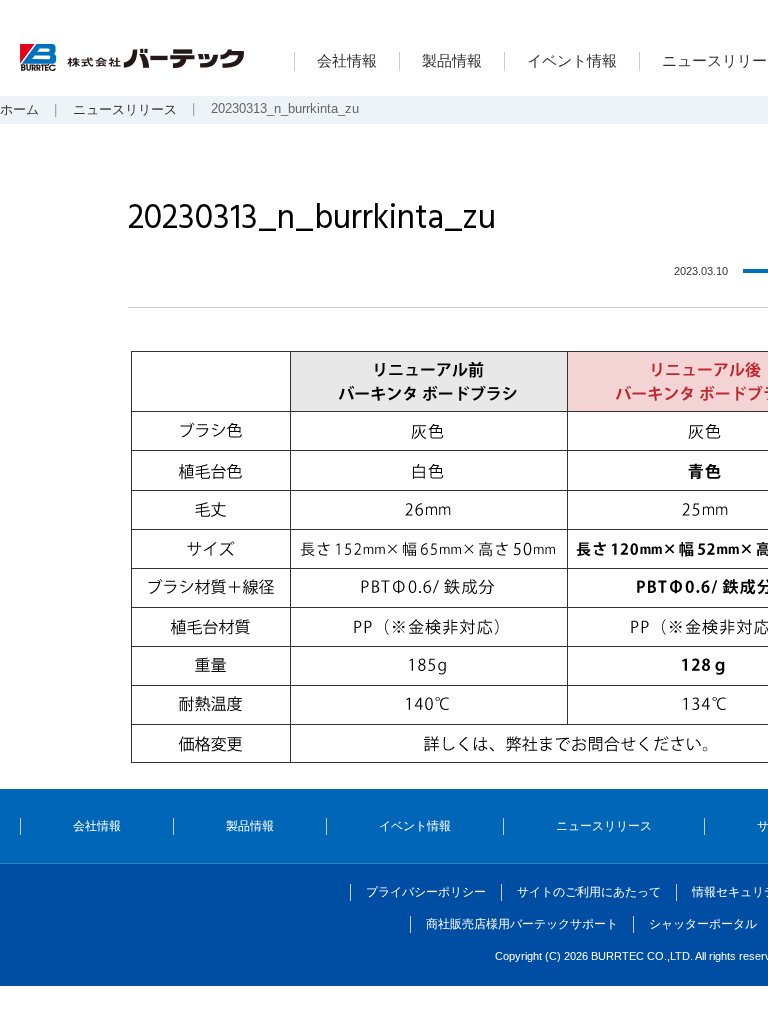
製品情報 (452, 60)
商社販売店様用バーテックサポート (522, 924)
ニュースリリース (125, 109)
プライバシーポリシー (426, 892)
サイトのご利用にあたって (589, 892)
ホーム (19, 109)
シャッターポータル (703, 924)
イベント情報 (572, 60)
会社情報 (347, 60)
